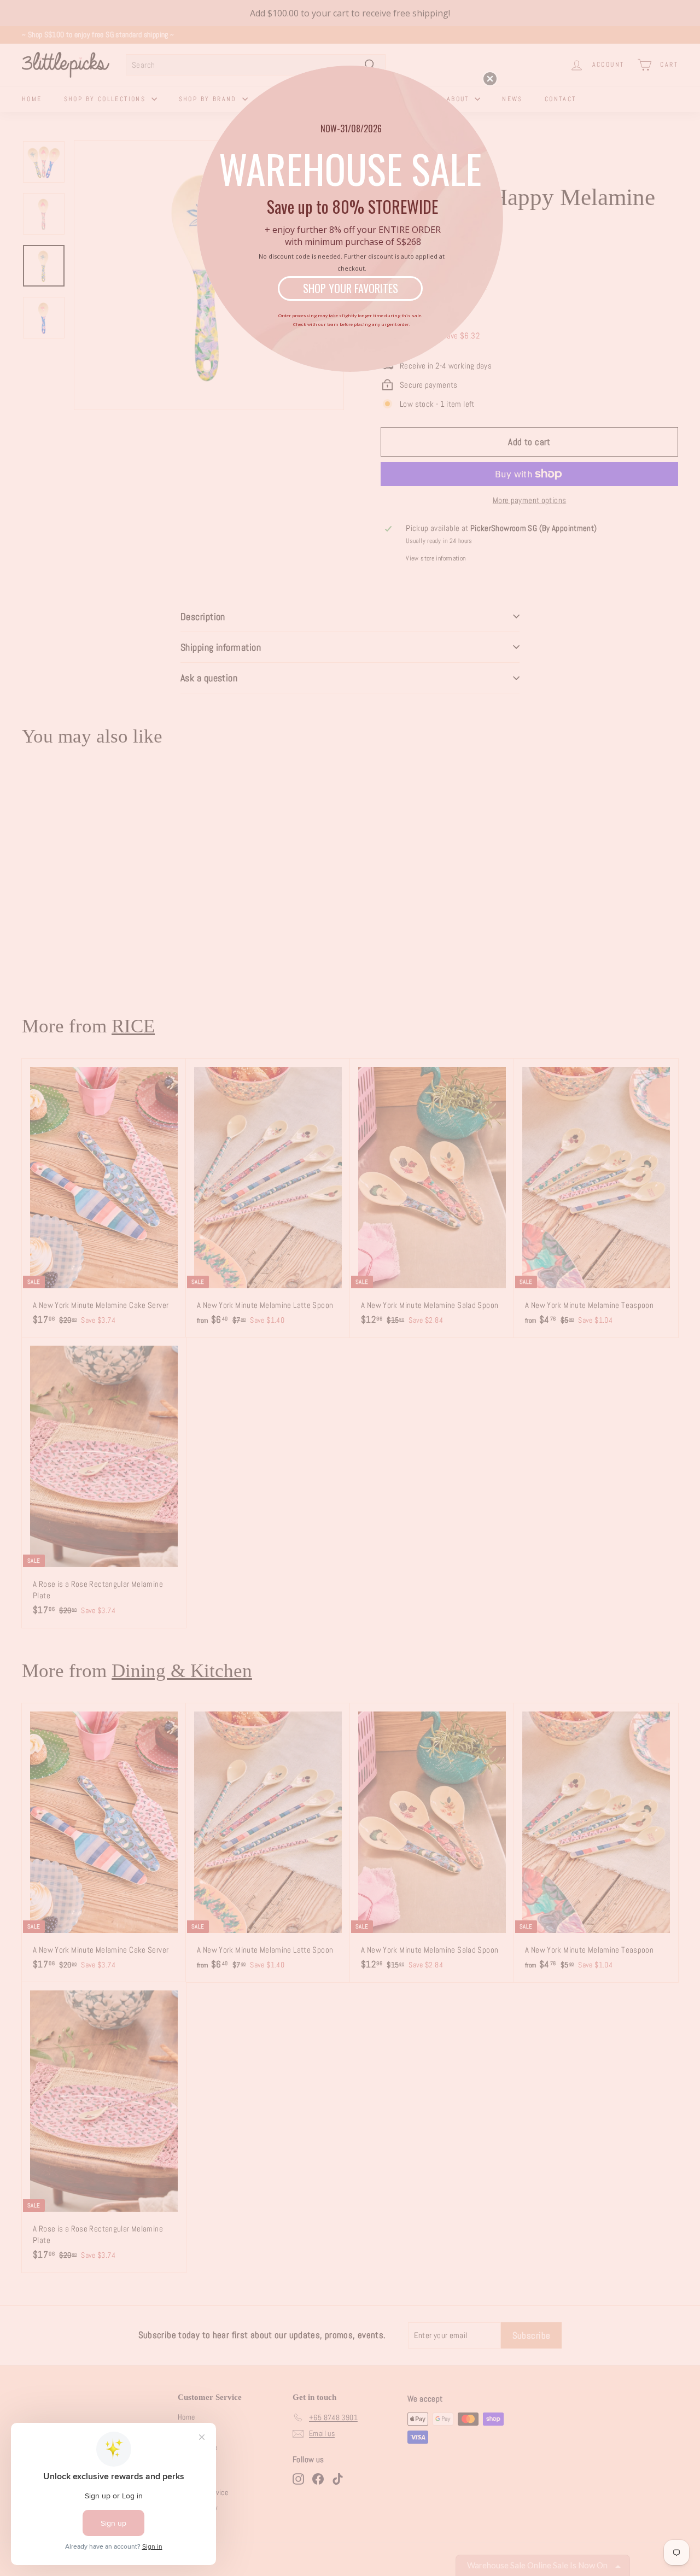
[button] (490, 79)
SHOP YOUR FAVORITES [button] (351, 288)
